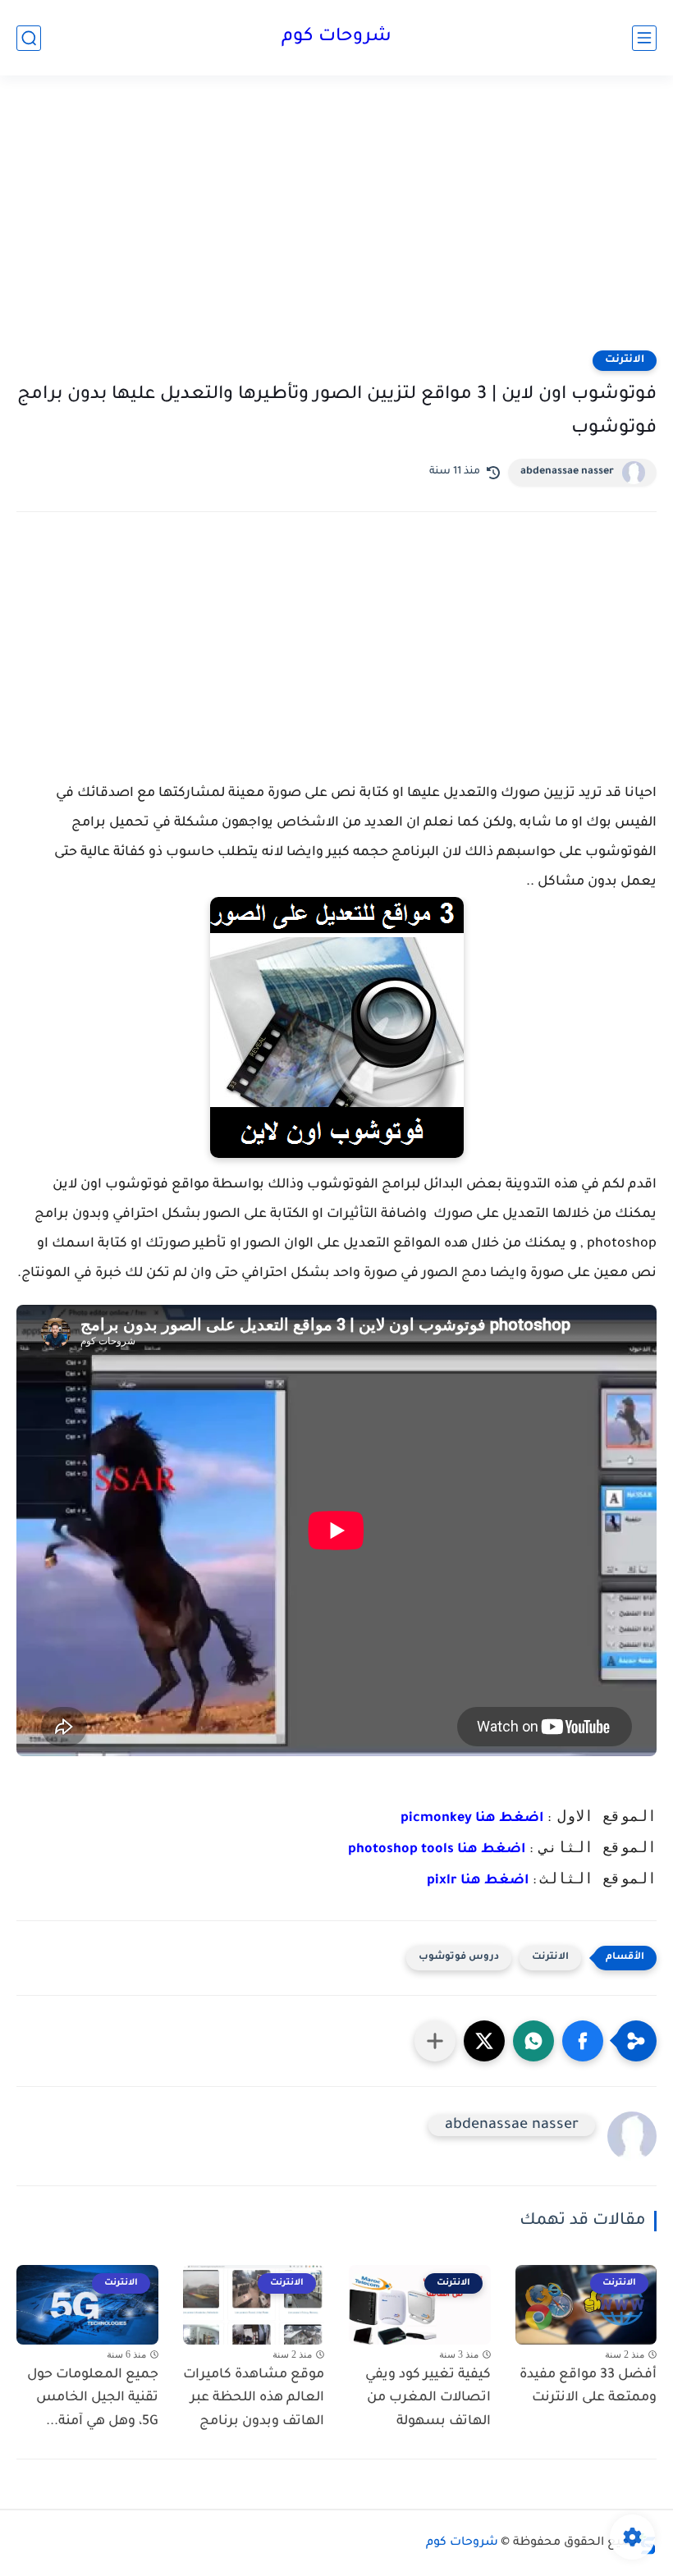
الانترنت (625, 360)
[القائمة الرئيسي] (644, 38)
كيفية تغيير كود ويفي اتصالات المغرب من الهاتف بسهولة (428, 2399)
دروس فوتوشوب (459, 1958)
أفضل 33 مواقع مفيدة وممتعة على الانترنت (588, 2387)
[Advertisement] (336, 223)
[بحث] (29, 38)
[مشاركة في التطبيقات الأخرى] (435, 2041)
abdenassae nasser (567, 472)
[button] (583, 2041)
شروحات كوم (336, 38)
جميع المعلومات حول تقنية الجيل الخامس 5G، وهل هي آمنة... (93, 2399)
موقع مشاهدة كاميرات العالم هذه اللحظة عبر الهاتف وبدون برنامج (254, 2399)
